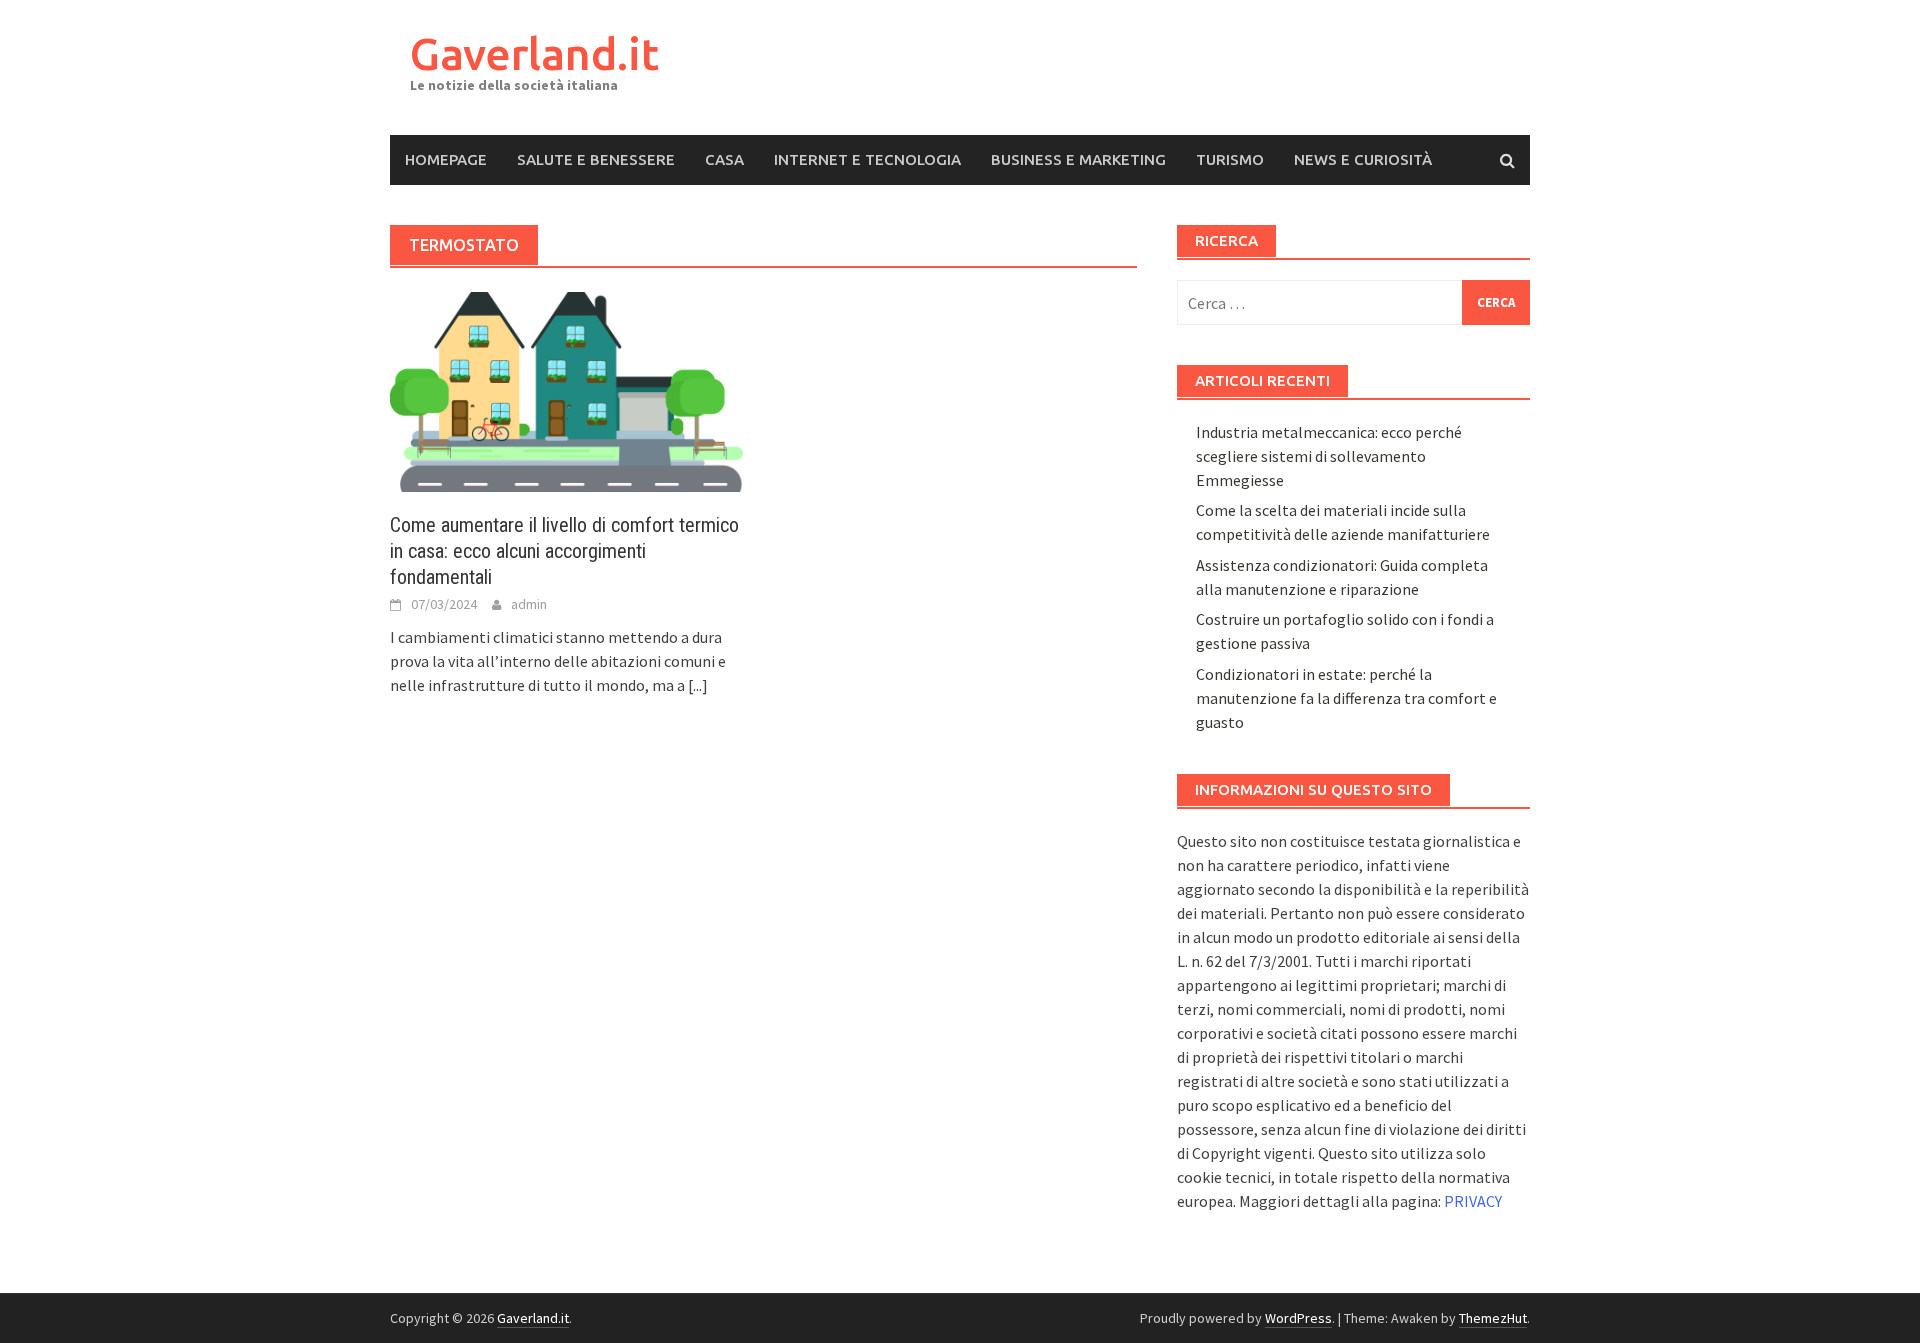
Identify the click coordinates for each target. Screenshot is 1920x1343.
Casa (724, 159)
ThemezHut (1493, 1318)
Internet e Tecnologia (867, 159)
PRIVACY (1473, 1201)
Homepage (446, 159)
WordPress (1298, 1318)
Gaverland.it (534, 53)
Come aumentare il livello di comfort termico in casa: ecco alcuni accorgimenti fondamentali (564, 551)
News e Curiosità (1363, 159)
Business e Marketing (1078, 159)
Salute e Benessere (596, 159)
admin (529, 604)
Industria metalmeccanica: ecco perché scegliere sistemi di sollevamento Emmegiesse (1329, 456)
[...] (698, 685)
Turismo (1230, 159)
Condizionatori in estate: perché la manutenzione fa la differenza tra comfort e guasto (1346, 698)
